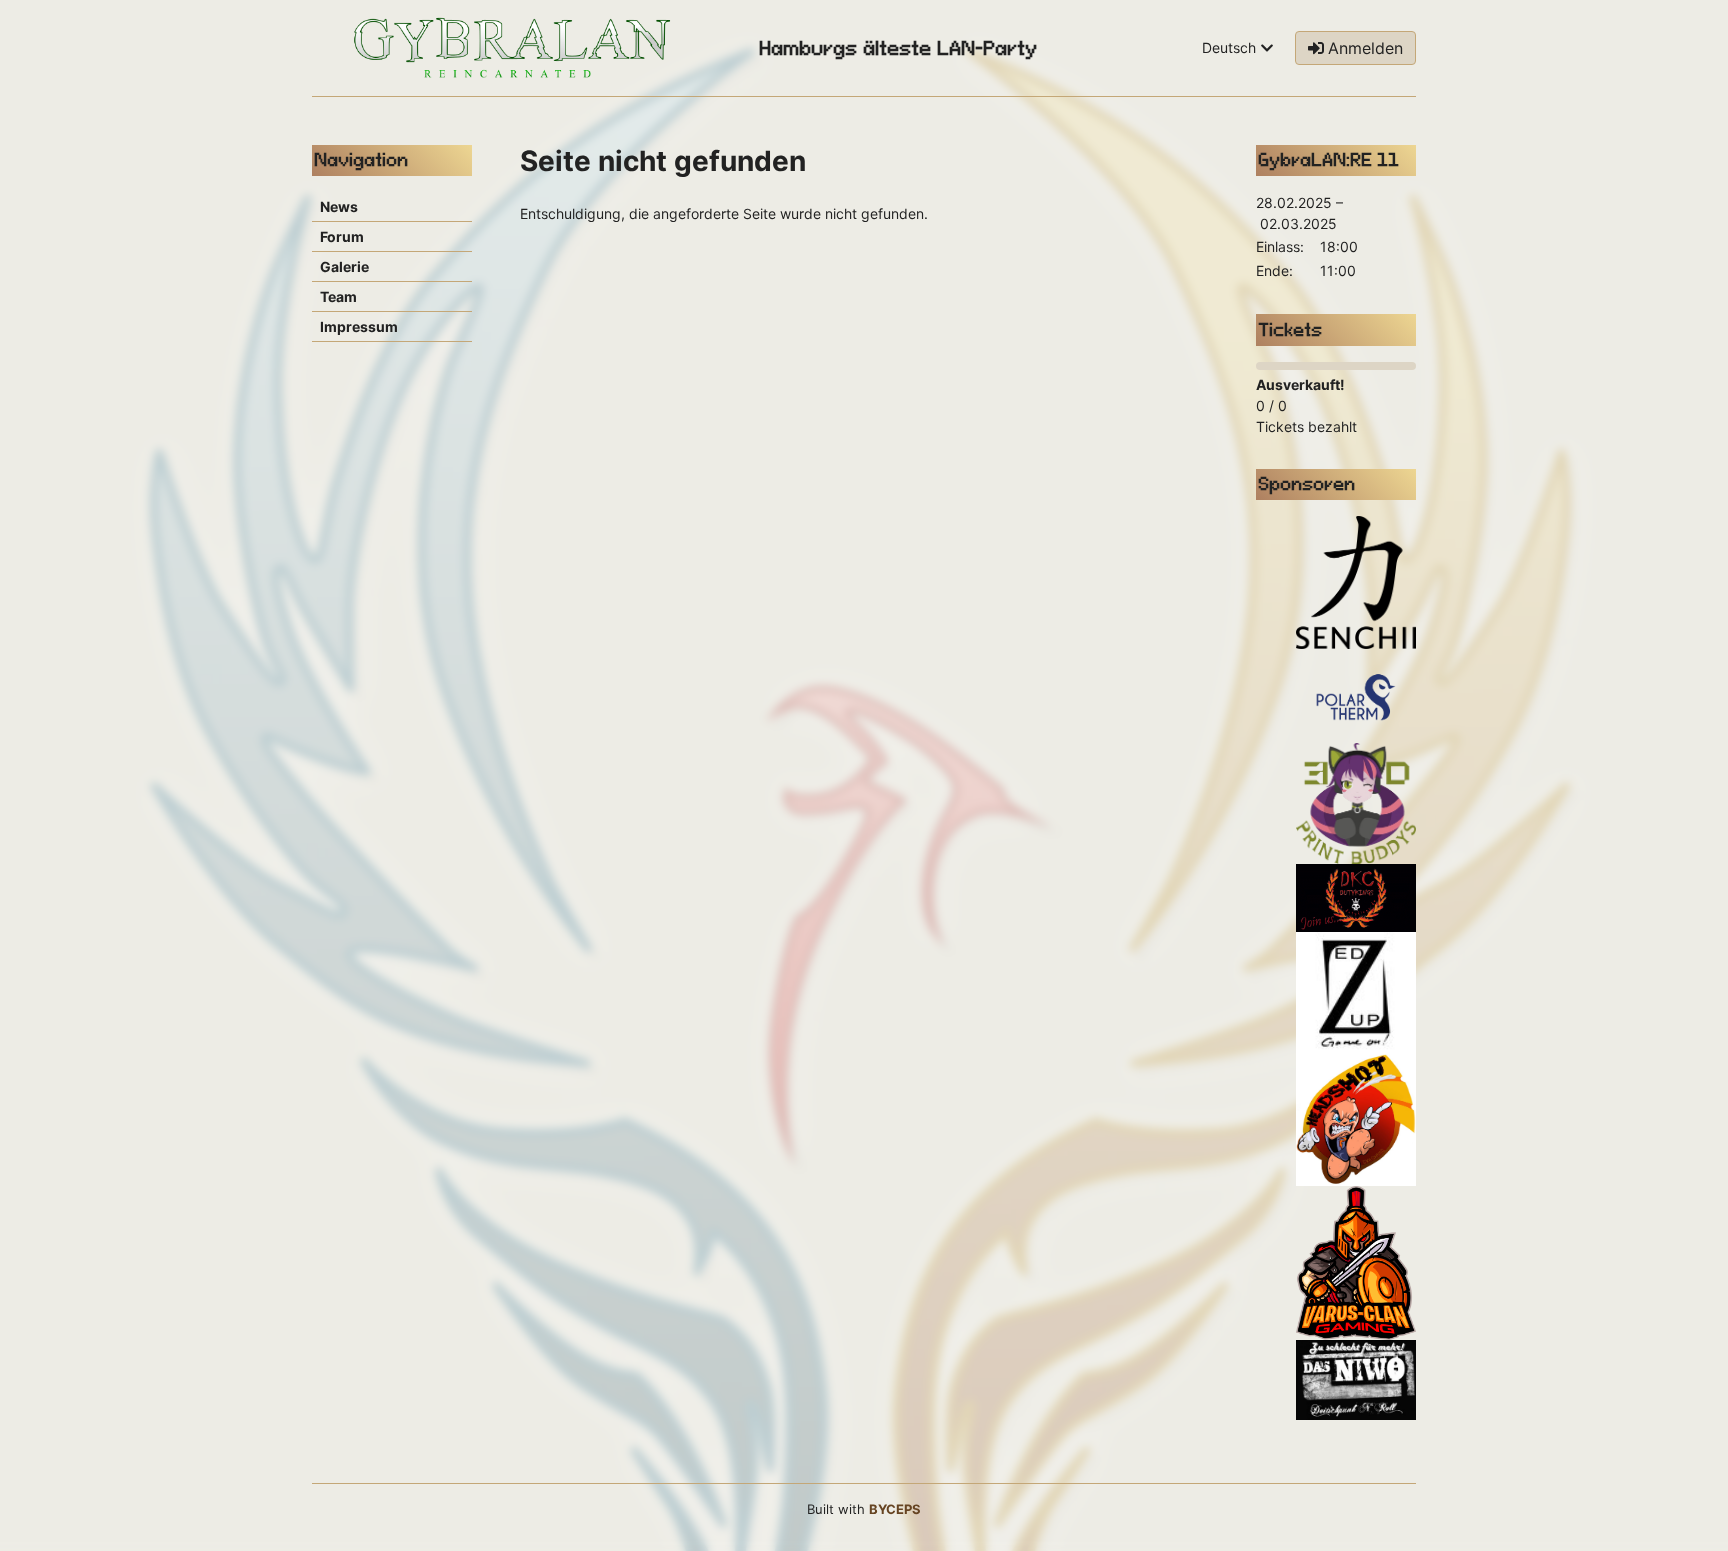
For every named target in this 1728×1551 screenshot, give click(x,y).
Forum (342, 236)
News (339, 206)
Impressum (359, 326)
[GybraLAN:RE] (512, 48)
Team (338, 296)
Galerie (344, 266)
